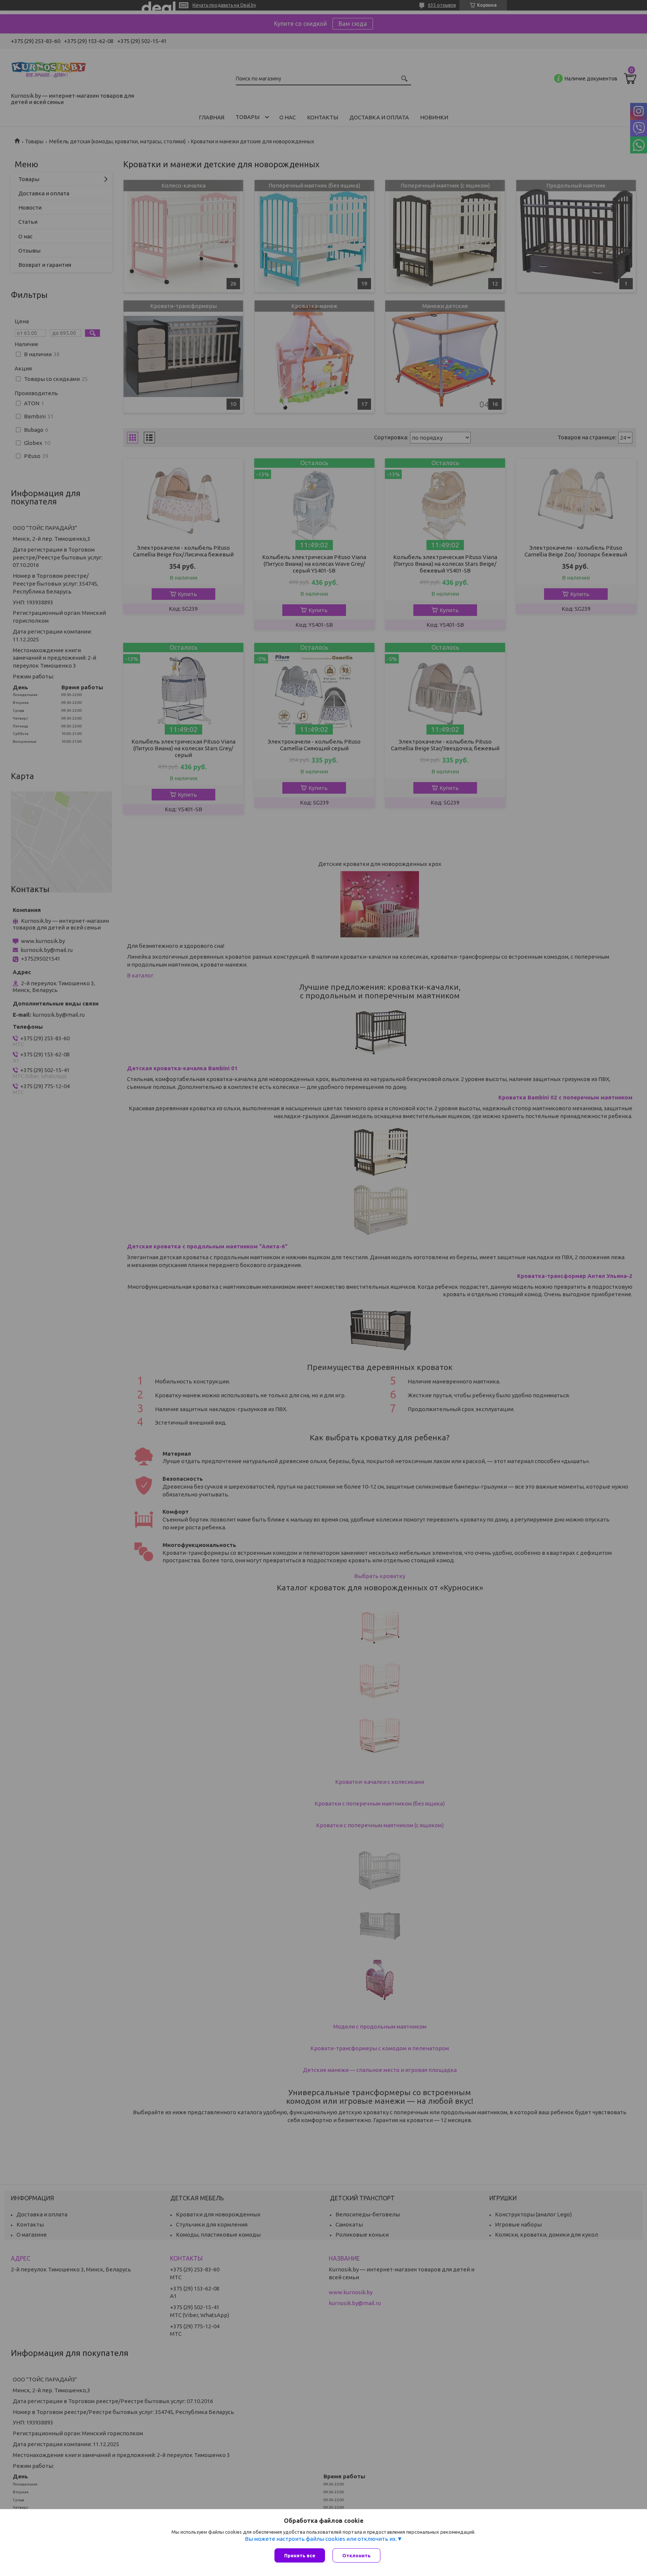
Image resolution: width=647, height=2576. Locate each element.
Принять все (300, 2555)
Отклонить (356, 2555)
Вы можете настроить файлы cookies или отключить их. (321, 2539)
